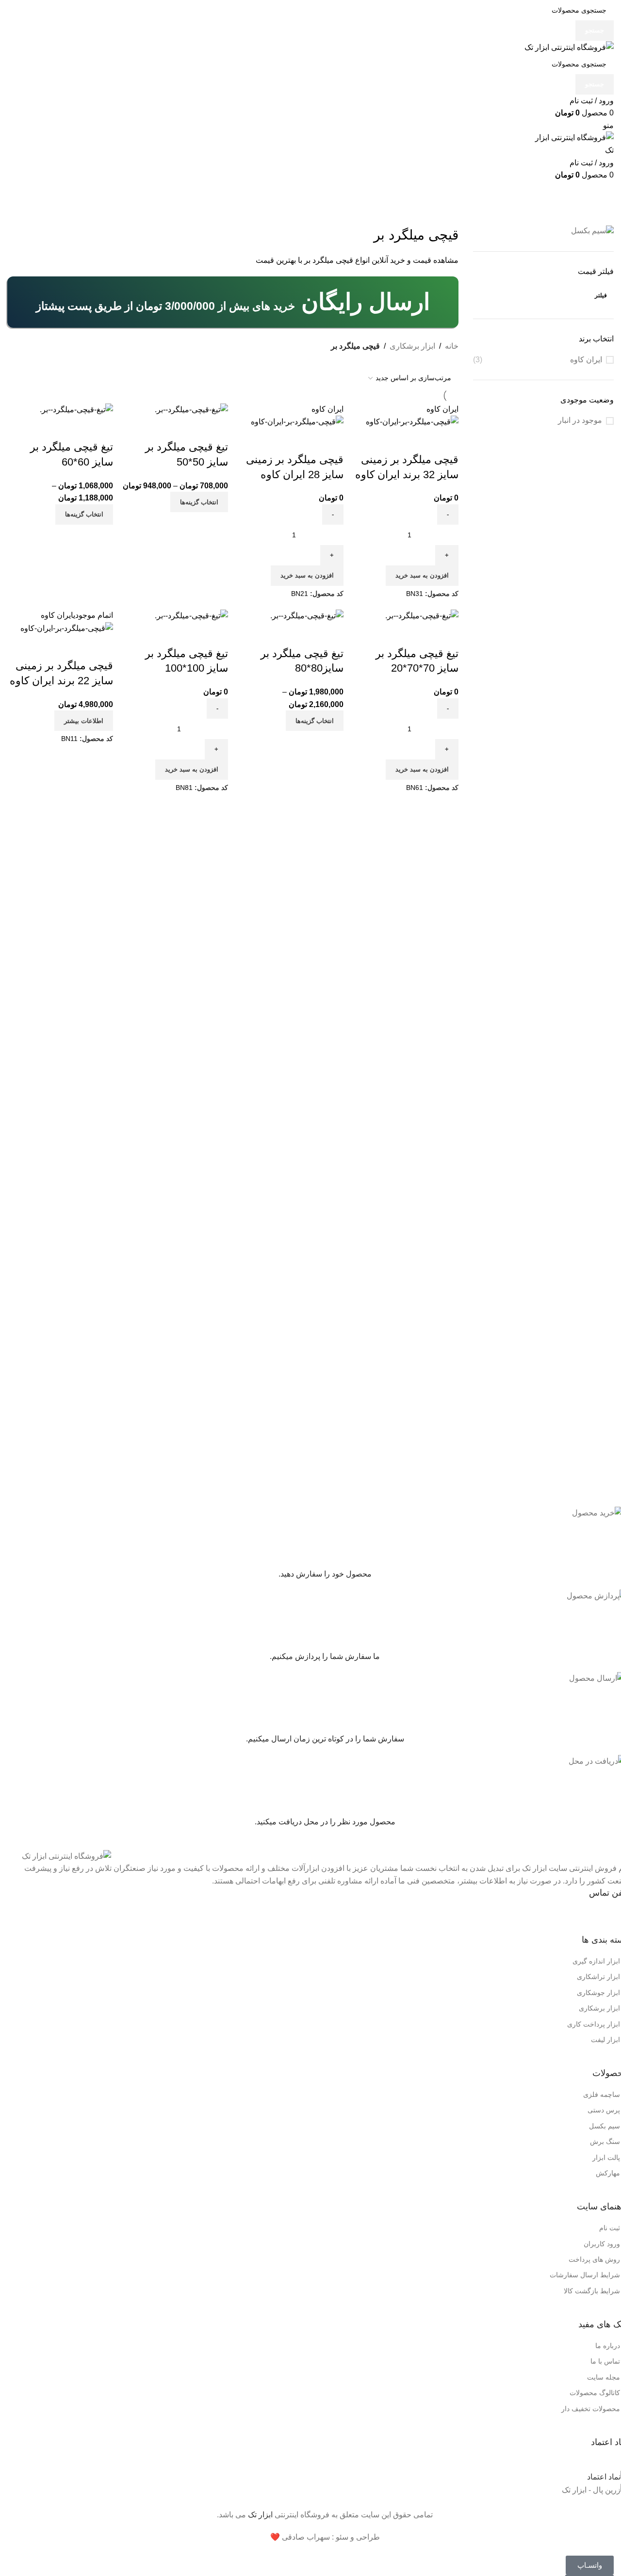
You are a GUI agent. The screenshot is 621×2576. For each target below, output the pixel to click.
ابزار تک (260, 2515)
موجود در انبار (580, 420)
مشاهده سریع (446, 440)
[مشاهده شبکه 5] (417, 360)
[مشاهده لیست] (453, 360)
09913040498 (548, 1915)
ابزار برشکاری (412, 346)
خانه (452, 346)
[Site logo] (569, 47)
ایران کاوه (586, 360)
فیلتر (601, 295)
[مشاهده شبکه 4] (435, 360)
